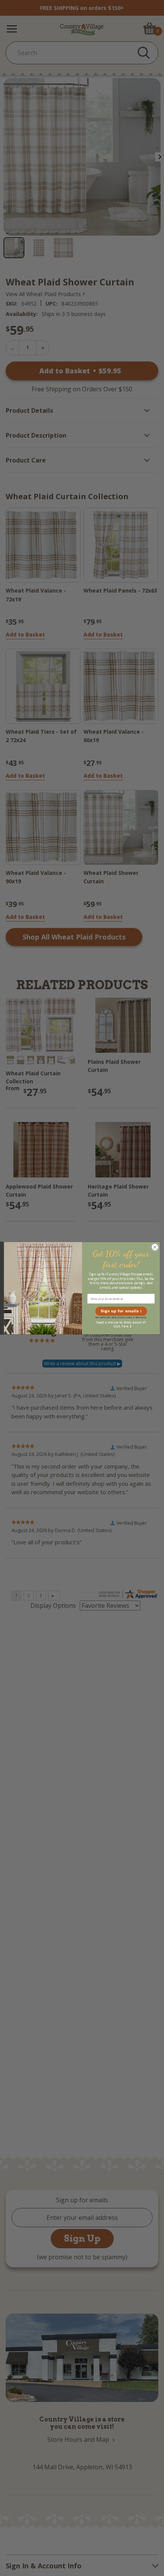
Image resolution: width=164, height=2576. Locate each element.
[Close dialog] (155, 1247)
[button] (121, 1311)
